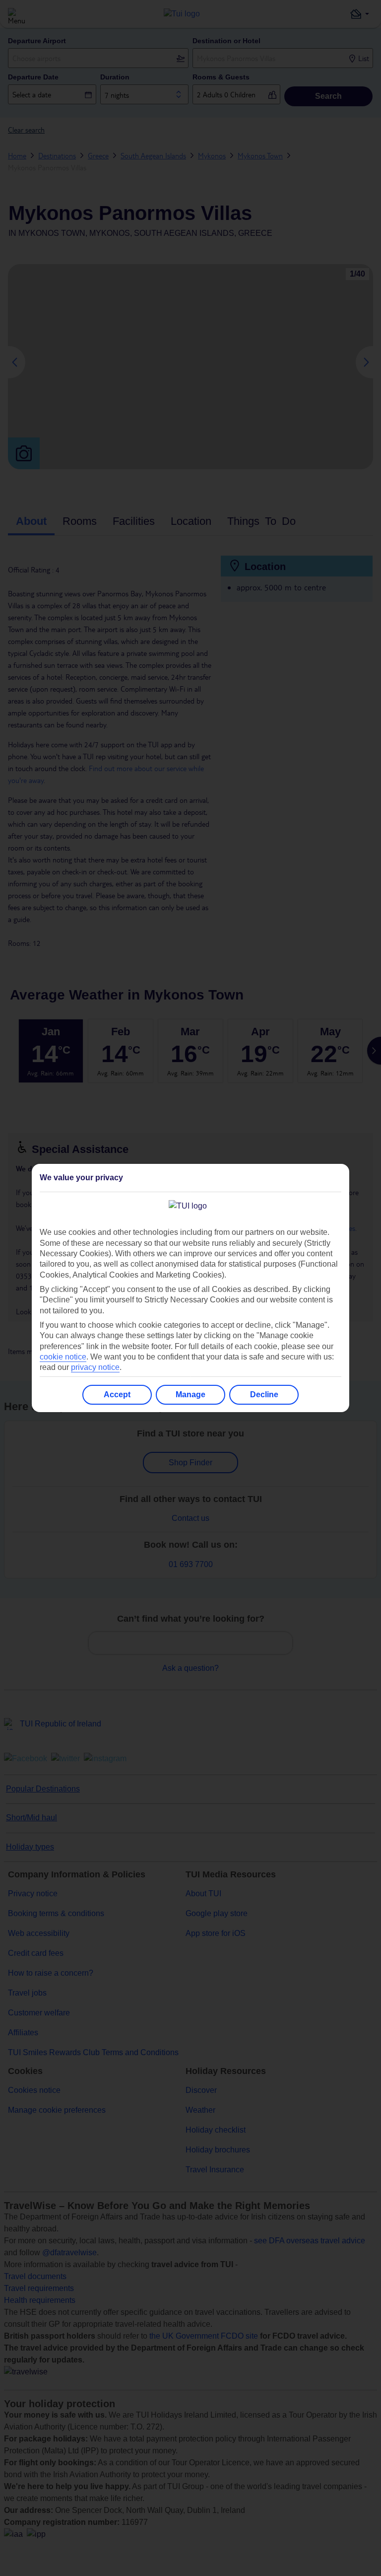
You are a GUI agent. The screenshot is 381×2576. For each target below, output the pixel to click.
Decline (264, 1395)
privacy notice (95, 1367)
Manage (190, 1395)
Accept (117, 1395)
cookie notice (63, 1357)
